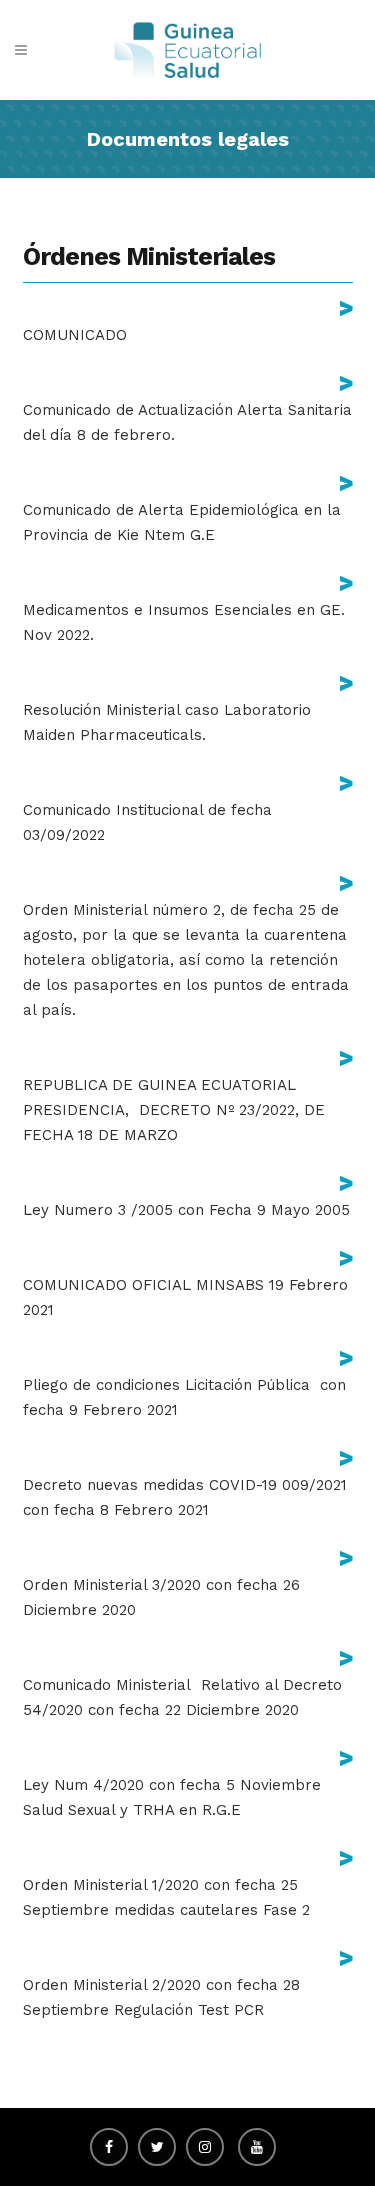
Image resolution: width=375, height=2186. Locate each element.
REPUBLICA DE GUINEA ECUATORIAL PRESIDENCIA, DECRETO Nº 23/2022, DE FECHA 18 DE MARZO (174, 1110)
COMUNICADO (75, 335)
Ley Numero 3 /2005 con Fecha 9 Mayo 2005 (186, 1210)
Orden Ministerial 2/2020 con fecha (150, 1985)
